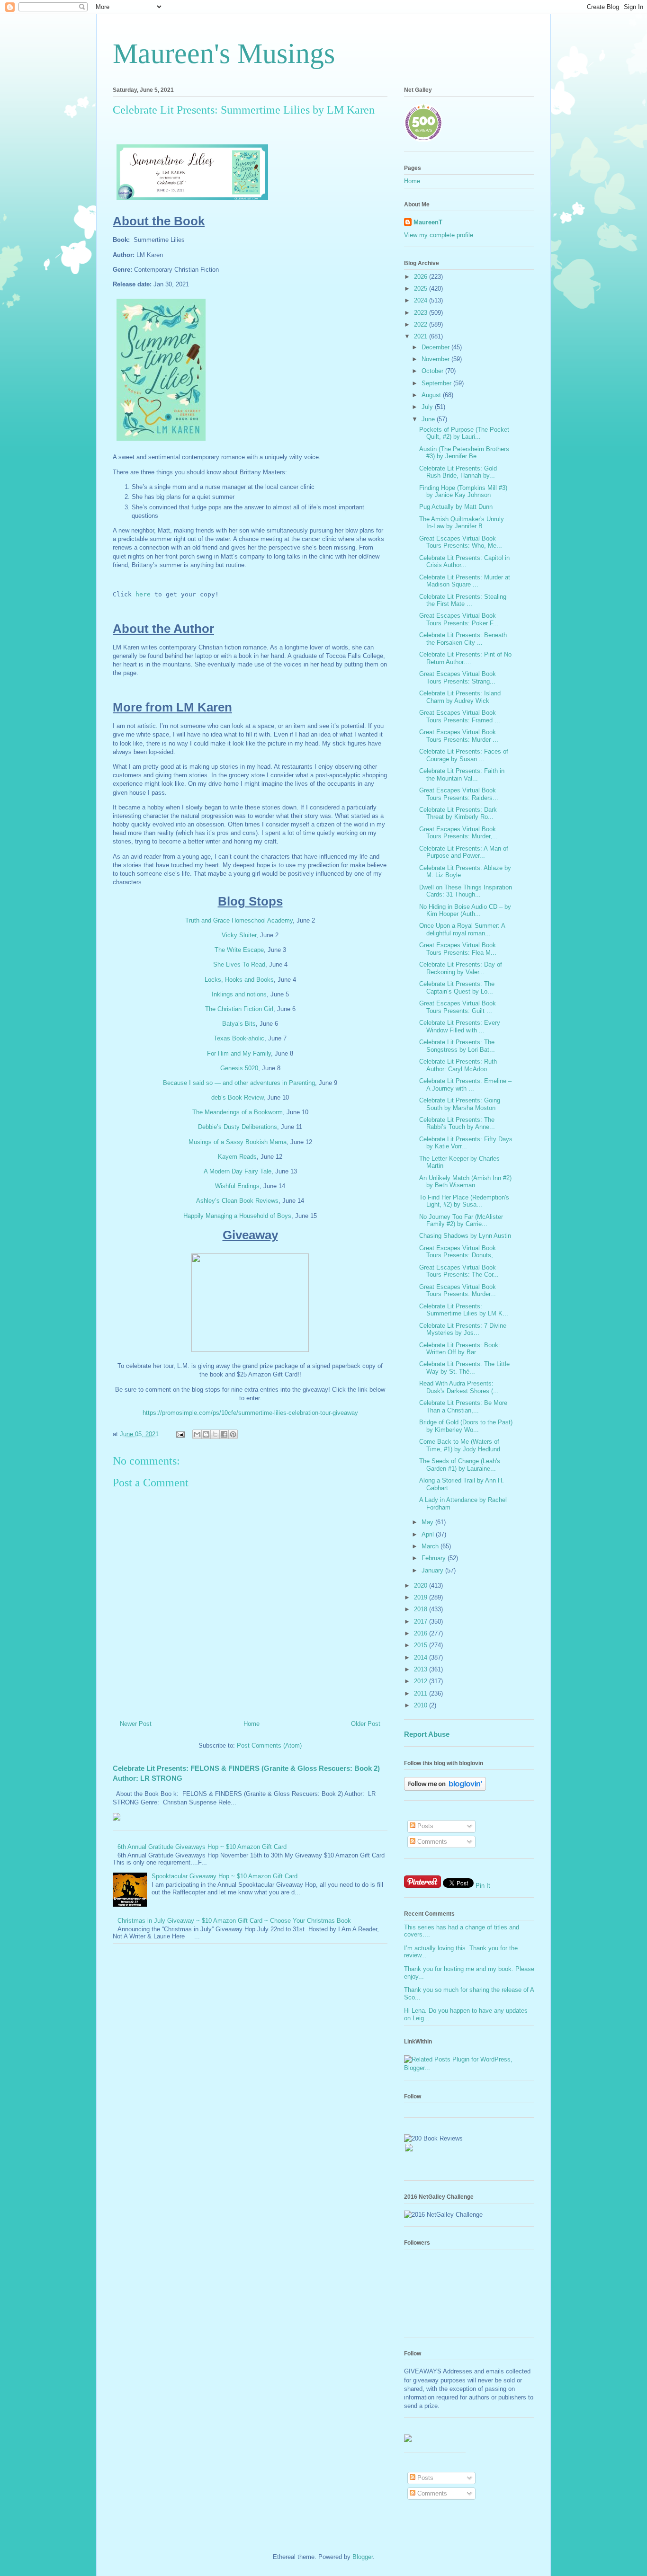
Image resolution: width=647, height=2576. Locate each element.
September (437, 383)
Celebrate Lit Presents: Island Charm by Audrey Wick (460, 697)
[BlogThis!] (206, 1434)
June (429, 419)
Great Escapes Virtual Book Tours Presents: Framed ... (460, 716)
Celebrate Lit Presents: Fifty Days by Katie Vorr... (466, 1143)
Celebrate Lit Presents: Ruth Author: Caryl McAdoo (458, 1065)
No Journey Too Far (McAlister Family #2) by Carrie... (461, 1221)
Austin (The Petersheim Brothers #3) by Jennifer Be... (464, 453)
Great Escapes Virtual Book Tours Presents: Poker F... (459, 619)
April (429, 1534)
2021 (422, 336)
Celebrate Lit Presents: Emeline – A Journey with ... (465, 1085)
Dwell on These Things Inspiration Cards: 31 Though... (466, 891)
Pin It (483, 1886)
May (428, 1522)
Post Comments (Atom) (269, 1745)
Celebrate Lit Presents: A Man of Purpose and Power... (464, 852)
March (431, 1546)
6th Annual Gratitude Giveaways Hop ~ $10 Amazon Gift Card (202, 1847)
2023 (422, 313)
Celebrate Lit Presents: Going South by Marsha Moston (460, 1104)
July (428, 407)
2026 (422, 277)
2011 (422, 1693)
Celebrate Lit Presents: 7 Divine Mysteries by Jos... (463, 1329)
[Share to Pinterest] (233, 1434)
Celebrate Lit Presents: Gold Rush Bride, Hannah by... (458, 472)
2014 (422, 1657)
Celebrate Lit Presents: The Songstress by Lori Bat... (457, 1046)
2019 (422, 1597)
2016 (422, 1633)
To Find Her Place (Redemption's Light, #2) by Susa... (464, 1201)
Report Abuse (427, 1734)
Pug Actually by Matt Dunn (456, 507)
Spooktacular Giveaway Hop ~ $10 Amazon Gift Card (225, 1876)
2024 (422, 300)
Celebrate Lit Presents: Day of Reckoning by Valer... (461, 968)
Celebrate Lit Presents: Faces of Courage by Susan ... (464, 755)
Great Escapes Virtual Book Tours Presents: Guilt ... (458, 1007)
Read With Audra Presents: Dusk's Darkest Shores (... (459, 1387)
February (435, 1558)
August (432, 395)
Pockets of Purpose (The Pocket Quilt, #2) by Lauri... (464, 433)
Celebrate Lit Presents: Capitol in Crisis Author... (464, 562)
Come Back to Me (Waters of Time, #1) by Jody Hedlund (460, 1445)
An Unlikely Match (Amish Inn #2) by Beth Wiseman (465, 1182)
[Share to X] (215, 1434)
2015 (422, 1645)
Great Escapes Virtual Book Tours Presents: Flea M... (458, 949)
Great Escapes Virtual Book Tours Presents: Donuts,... (459, 1252)
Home (252, 1724)
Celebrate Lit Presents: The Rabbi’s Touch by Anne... (457, 1124)
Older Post (366, 1724)
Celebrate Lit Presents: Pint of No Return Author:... (465, 658)
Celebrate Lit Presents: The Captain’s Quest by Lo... (457, 988)
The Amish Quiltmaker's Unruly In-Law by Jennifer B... (462, 523)
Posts (424, 1826)
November (436, 359)
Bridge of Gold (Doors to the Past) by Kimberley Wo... (466, 1426)
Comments (431, 1842)
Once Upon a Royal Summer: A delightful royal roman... (462, 929)
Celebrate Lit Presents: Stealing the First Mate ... (463, 600)
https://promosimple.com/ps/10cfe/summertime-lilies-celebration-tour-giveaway (250, 1413)
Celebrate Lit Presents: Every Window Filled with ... (460, 1026)
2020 (422, 1586)
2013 (422, 1669)
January (433, 1570)
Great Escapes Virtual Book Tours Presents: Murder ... (459, 736)
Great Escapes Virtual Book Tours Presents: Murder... (458, 1291)
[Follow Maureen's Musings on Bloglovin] (445, 1789)
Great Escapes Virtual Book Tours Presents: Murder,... (458, 833)
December (436, 347)
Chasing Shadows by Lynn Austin (465, 1236)
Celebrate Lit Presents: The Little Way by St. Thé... (464, 1368)
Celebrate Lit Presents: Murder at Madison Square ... (465, 581)
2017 (422, 1621)
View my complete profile (439, 235)
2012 (422, 1681)
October (433, 371)
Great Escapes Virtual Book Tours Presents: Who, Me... (461, 542)
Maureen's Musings (224, 53)
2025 (422, 289)
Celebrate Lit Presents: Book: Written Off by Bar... (460, 1349)
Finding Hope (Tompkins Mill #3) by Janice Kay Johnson (463, 492)
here (143, 594)
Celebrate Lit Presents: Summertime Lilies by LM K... (464, 1310)
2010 (422, 1705)
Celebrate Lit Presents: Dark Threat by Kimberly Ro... (458, 813)
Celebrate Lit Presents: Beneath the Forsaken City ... (463, 639)
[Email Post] (180, 1434)
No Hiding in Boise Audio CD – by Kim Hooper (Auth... (465, 910)
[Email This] (197, 1434)
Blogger (363, 2557)
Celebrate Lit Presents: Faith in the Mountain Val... (462, 775)
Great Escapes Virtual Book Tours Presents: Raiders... (459, 794)
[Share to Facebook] (224, 1434)
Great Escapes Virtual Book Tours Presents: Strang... (458, 678)
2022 (422, 324)
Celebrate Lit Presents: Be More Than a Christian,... (463, 1407)
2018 (422, 1609)
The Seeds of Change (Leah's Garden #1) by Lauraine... (460, 1465)
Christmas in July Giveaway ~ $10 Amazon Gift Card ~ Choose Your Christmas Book (234, 1921)
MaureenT (428, 222)
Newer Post (136, 1724)
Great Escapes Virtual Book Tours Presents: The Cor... (459, 1271)
